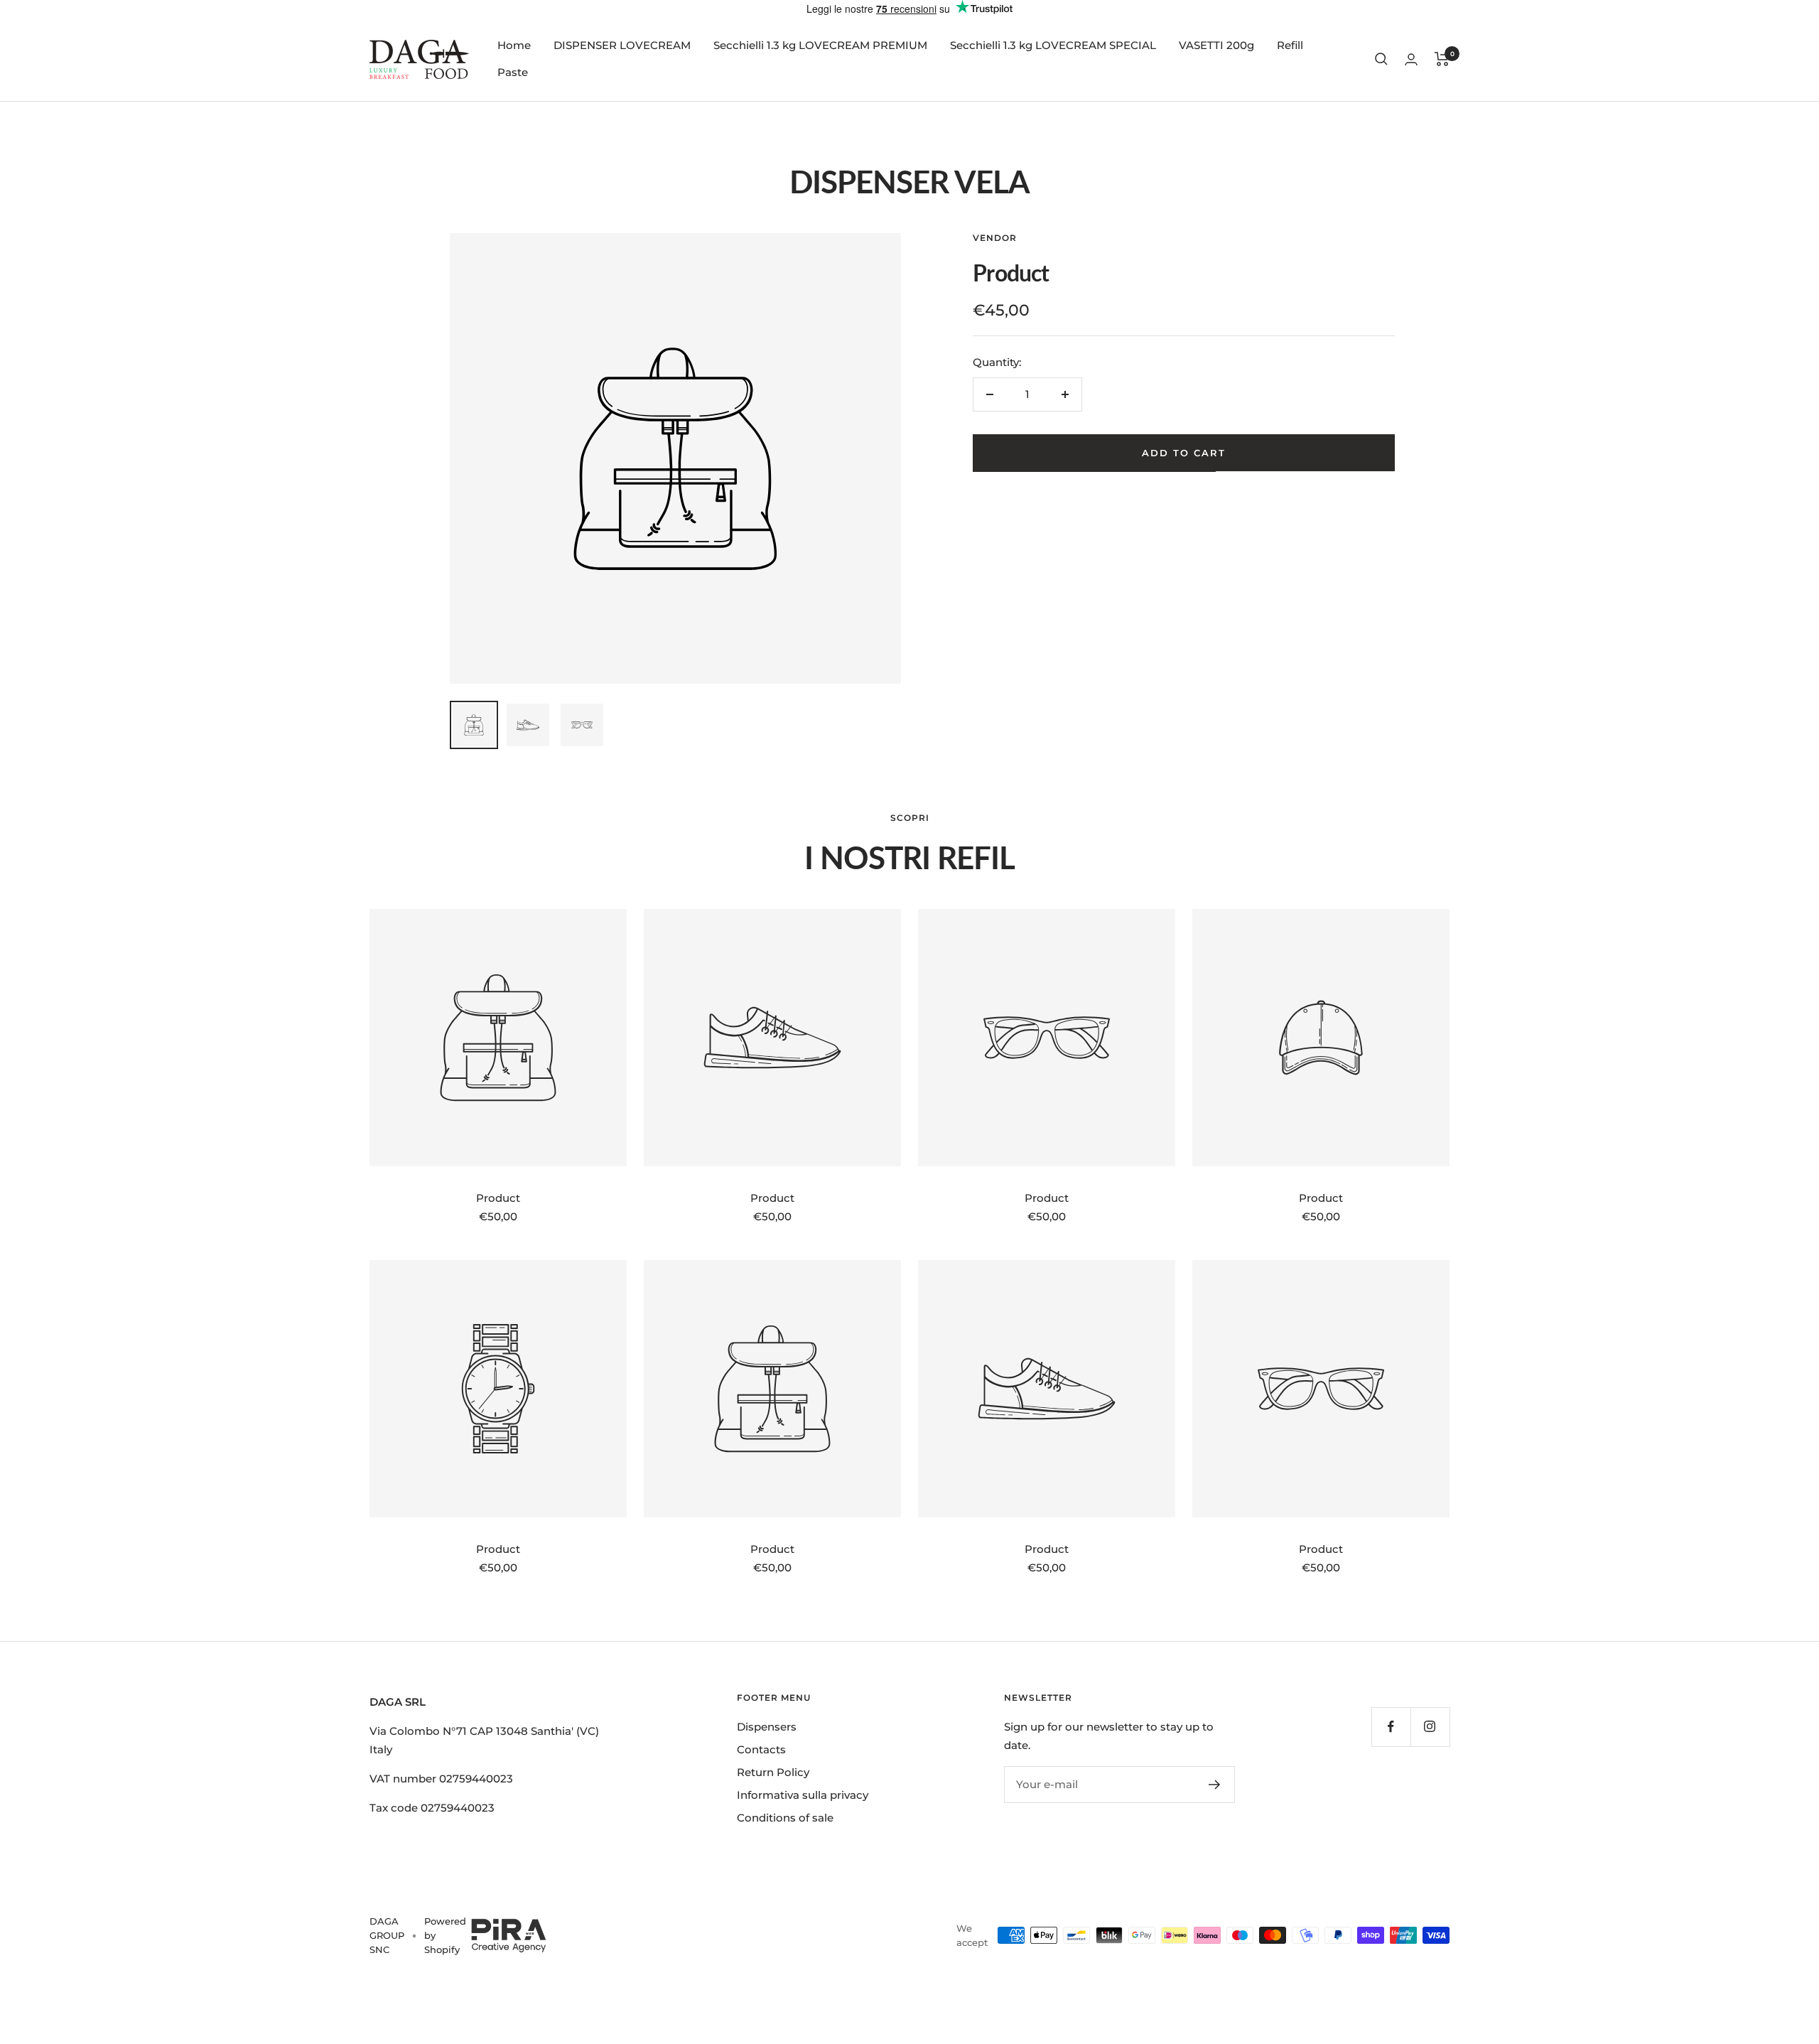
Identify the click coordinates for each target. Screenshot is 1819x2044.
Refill (1290, 45)
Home (514, 45)
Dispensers (767, 1727)
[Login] (1411, 59)
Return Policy (773, 1772)
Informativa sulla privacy (803, 1795)
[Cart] (1442, 59)
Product (498, 1198)
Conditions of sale (785, 1818)
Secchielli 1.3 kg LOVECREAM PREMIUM (820, 45)
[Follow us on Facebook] (1391, 1727)
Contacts (761, 1749)
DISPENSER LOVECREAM (622, 45)
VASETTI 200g (1216, 45)
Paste (513, 72)
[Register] (1215, 1785)
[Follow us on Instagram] (1430, 1727)
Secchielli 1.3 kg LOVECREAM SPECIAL (1053, 45)
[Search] (1381, 59)
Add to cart (1184, 453)
